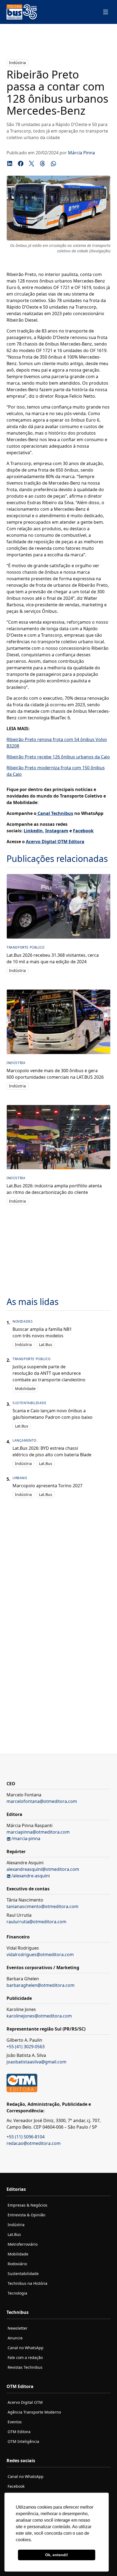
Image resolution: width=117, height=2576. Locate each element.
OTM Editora (19, 2432)
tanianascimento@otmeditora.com (42, 1906)
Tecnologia (17, 2293)
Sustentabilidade (23, 2274)
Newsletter (18, 2328)
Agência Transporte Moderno (34, 2412)
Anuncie (15, 2338)
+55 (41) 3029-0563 (26, 2047)
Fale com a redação (25, 2357)
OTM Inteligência (23, 2441)
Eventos (15, 2422)
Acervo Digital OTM (25, 2402)
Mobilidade (25, 1389)
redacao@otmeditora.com (34, 2143)
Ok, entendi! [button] (57, 2555)
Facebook (16, 2486)
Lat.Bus (46, 1345)
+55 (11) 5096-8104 (26, 2137)
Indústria (17, 63)
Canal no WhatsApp (26, 2348)
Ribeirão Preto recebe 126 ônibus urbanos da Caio (58, 757)
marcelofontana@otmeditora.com (42, 1801)
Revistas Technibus (25, 2367)
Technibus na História (27, 2283)
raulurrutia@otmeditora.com (36, 1922)
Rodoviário (17, 2264)
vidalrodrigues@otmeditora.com (40, 1954)
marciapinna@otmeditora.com (38, 1832)
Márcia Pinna (81, 153)
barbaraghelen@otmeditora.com (41, 1985)
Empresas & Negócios (27, 2205)
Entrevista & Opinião (26, 2215)
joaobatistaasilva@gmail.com (36, 2062)
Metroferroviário (23, 2244)
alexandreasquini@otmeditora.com (43, 1869)
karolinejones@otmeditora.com (39, 2016)
